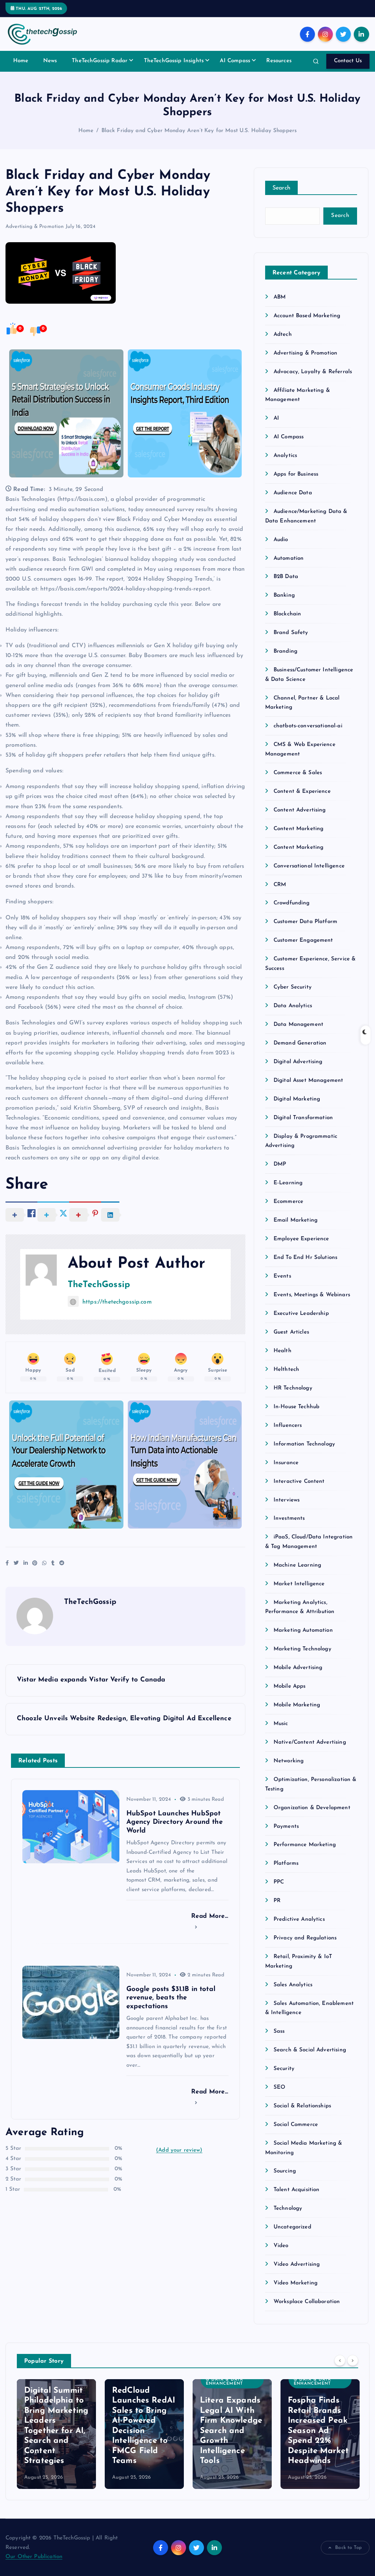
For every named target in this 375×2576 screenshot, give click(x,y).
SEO (279, 2087)
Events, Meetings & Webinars (312, 1295)
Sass (279, 2031)
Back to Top (348, 2548)
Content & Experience (302, 792)
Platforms (286, 1863)
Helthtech (286, 1370)
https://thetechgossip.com (117, 1302)
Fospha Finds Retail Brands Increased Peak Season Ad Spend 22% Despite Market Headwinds (318, 2431)
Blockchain (287, 614)
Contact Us (348, 61)
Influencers (288, 1426)
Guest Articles (291, 1332)
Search (282, 188)
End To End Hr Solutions (305, 1258)
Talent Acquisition (297, 2190)
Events (282, 1276)
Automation (289, 558)
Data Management (298, 1025)
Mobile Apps (290, 1686)
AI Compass (235, 61)
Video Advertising (297, 2264)
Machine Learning (297, 1565)
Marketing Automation (303, 1630)
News (50, 61)
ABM (280, 297)
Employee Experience (301, 1239)
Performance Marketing (305, 1845)
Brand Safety (291, 633)
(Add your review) (179, 2150)
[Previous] (340, 2361)
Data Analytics (293, 1006)
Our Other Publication (34, 2557)
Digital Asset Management (309, 1081)
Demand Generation (300, 1043)
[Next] (353, 2361)
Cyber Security (293, 987)
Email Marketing (296, 1220)
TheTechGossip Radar (100, 61)
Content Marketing (299, 829)
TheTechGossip (99, 1285)
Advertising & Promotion (35, 227)
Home (21, 61)
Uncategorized (292, 2227)
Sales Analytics (293, 1985)
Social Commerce (296, 2125)
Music (281, 1724)
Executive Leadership (301, 1314)
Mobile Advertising (298, 1668)
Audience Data (293, 493)
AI (276, 418)
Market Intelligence (299, 1584)
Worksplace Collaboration (307, 2302)
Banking (284, 595)
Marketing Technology (302, 1649)
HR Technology (293, 1388)
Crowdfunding (292, 903)
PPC (279, 1882)
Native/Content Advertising (310, 1742)
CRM (280, 885)
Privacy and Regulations (305, 1938)
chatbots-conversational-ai (308, 726)
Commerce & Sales (298, 773)
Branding (285, 651)
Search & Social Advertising (310, 2050)
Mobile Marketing (297, 1705)
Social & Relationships (302, 2106)
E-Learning (288, 1183)
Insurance (286, 1463)
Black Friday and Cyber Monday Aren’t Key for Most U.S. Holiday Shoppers (199, 131)
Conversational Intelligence (309, 866)
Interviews (287, 1500)
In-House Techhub (296, 1407)
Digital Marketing (297, 1099)
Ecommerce (288, 1202)
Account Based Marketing (307, 316)
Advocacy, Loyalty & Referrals (313, 372)
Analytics (285, 456)
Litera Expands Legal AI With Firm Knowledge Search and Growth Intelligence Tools (231, 2431)
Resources (279, 61)
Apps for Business (296, 474)
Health (283, 1351)
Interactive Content (299, 1482)
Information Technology (304, 1444)
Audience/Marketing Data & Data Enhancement (232, 2380)
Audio (281, 540)
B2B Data (286, 577)
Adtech (283, 335)
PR (277, 1901)
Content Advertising (300, 810)
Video (281, 2246)
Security (284, 2069)
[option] (56, 2434)
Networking (289, 1761)
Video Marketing (296, 2283)
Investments (289, 1518)
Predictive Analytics (299, 1919)
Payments (286, 1827)
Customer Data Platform (305, 922)
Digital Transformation (303, 1118)
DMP (280, 1164)
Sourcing (285, 2171)
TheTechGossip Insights (174, 61)
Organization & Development (312, 1808)
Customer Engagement (303, 940)
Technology (288, 2208)
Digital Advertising (298, 1062)
